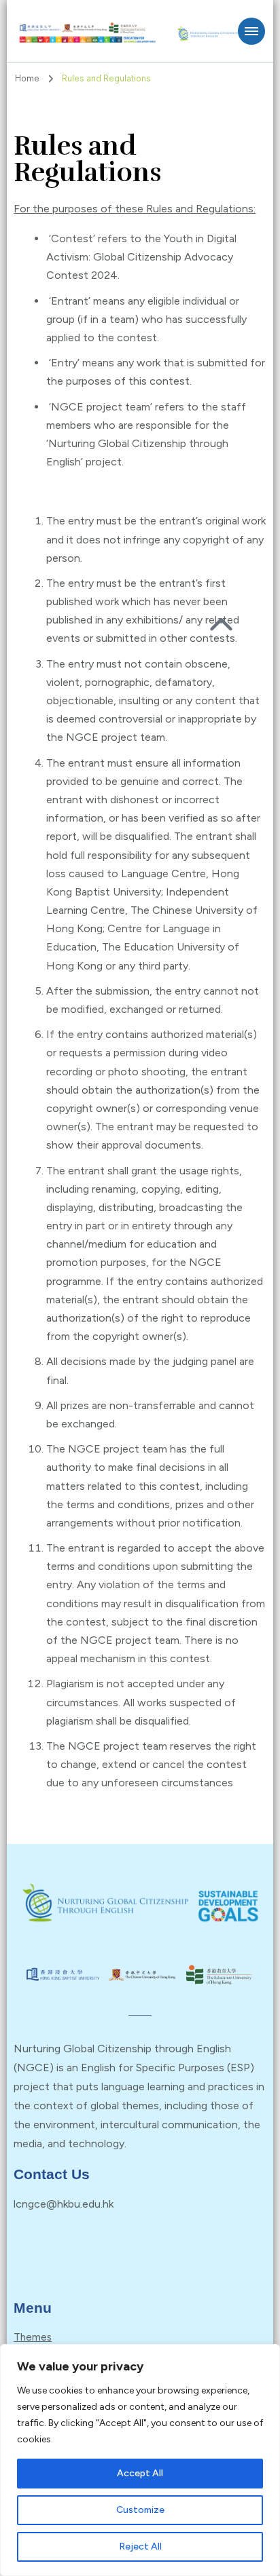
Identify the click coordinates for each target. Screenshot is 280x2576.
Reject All (140, 2546)
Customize (140, 2510)
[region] (140, 2460)
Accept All (140, 2473)
